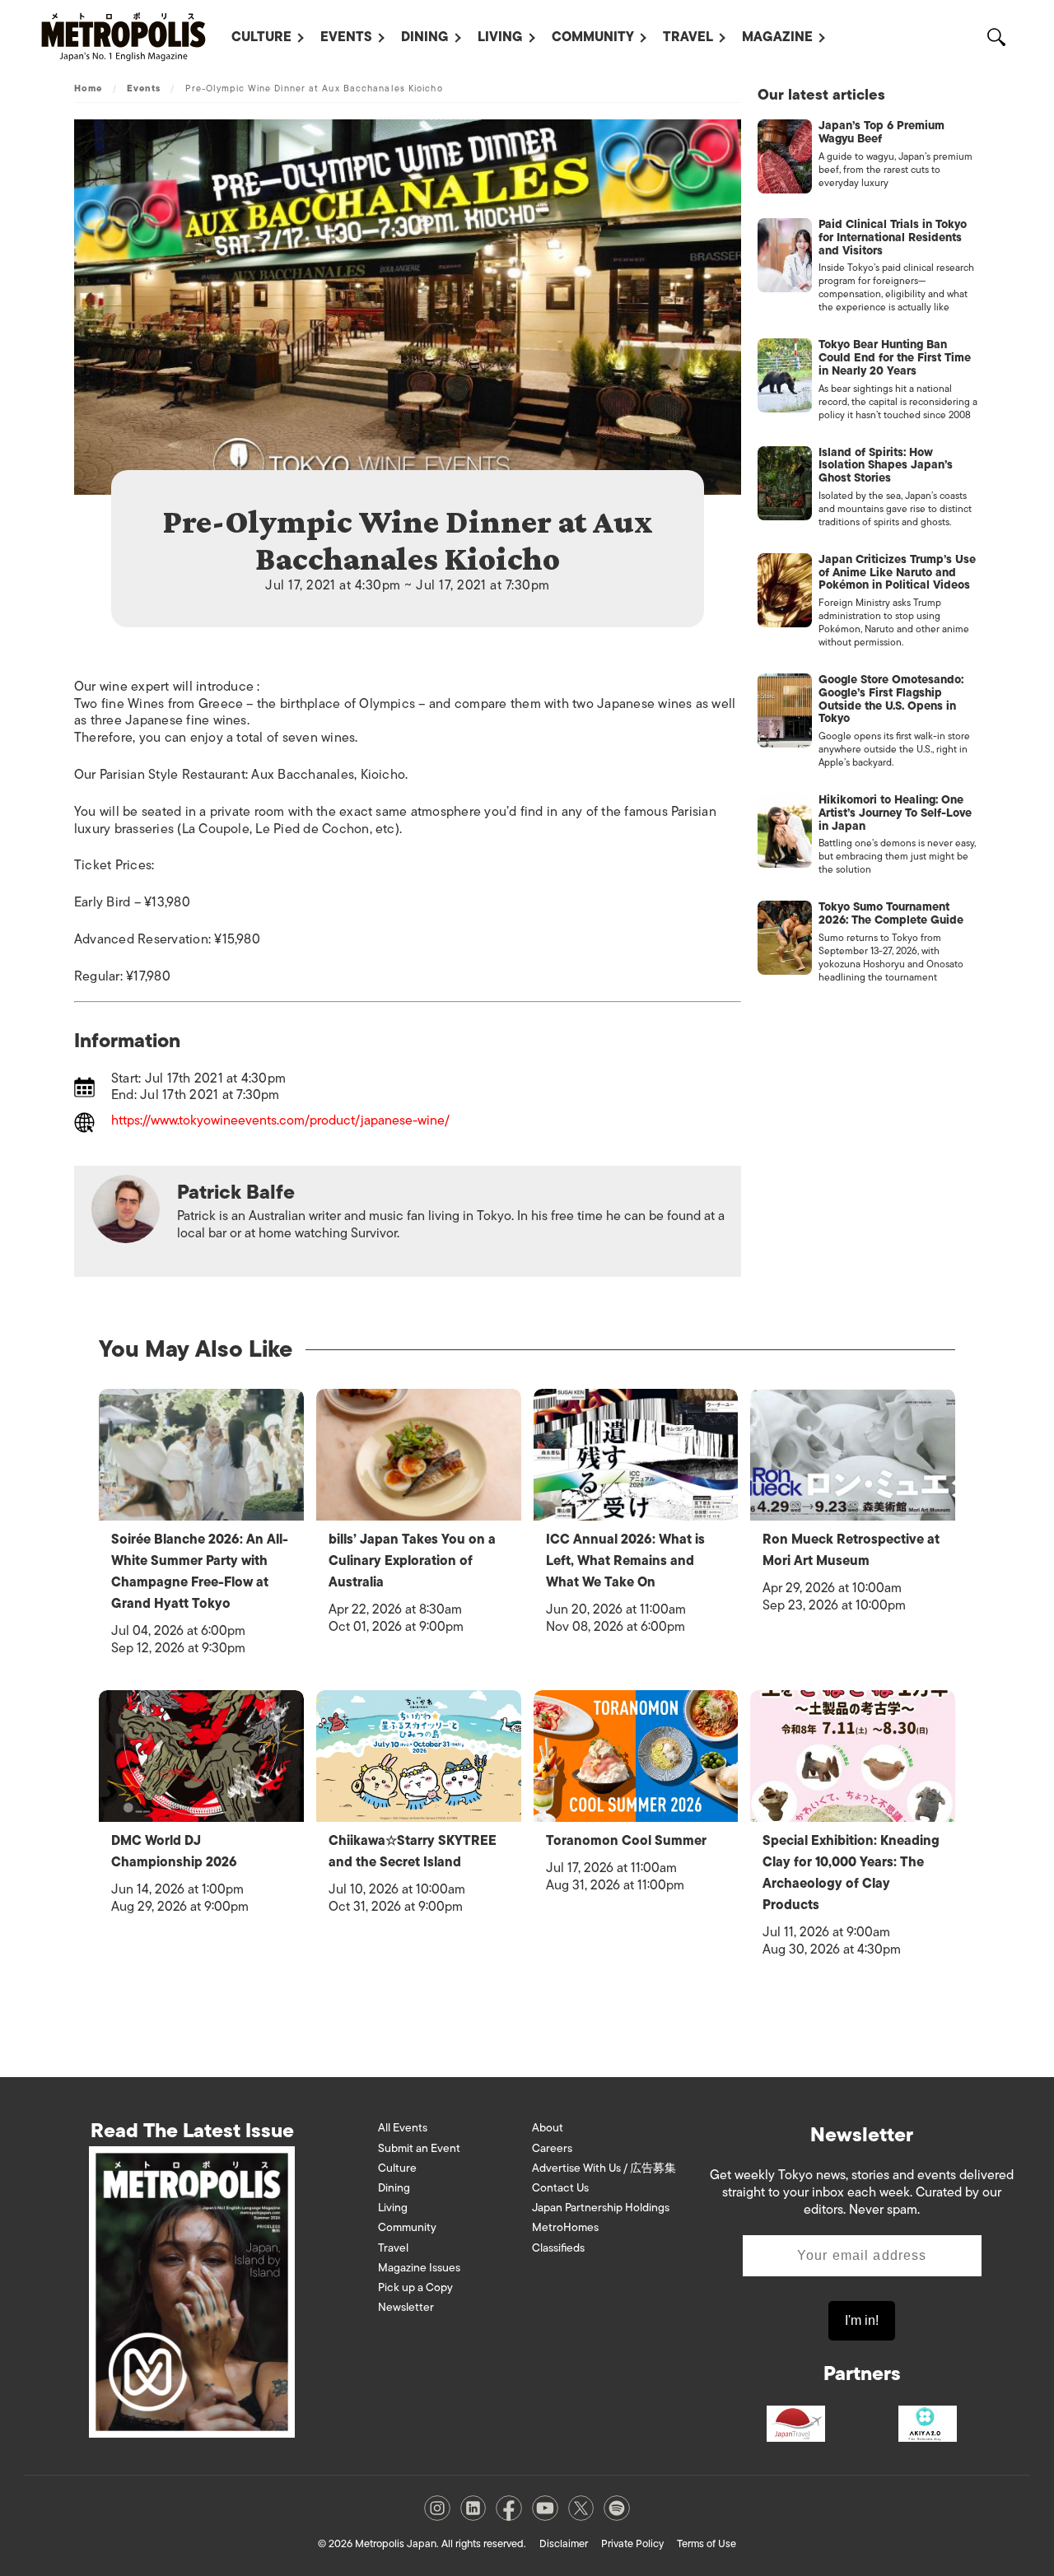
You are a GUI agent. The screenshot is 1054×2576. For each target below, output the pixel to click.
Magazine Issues (419, 2268)
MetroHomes (565, 2227)
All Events (403, 2128)
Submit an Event (419, 2148)
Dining (425, 37)
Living (500, 37)
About (548, 2128)
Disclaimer (564, 2543)
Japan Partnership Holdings (601, 2208)
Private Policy (632, 2543)
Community (593, 37)
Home (88, 88)
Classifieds (558, 2248)
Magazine (777, 37)
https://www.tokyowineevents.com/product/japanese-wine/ (280, 1122)
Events (346, 37)
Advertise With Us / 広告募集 (604, 2168)
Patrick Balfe (236, 1192)
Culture (261, 37)
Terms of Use (707, 2543)
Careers (552, 2148)
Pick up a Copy (415, 2287)
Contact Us (560, 2188)
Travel (688, 37)
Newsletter (406, 2307)
